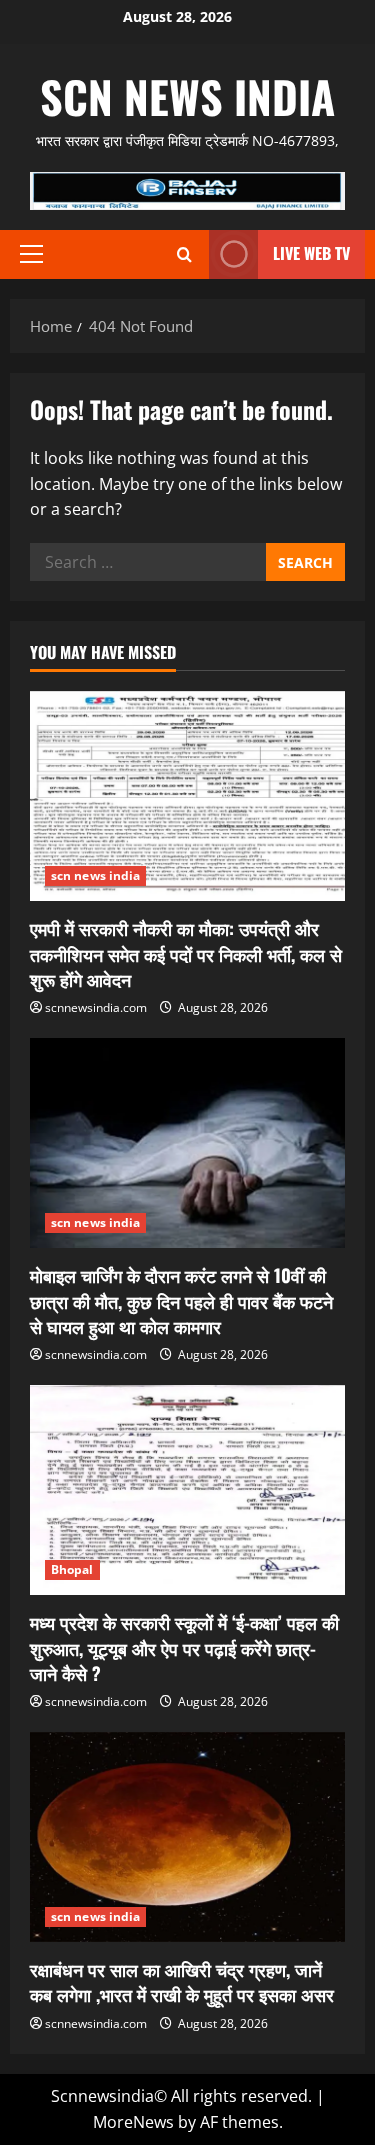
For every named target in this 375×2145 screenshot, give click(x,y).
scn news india (187, 96)
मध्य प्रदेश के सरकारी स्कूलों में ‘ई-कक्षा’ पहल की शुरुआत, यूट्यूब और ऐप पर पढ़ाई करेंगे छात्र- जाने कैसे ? (184, 1647)
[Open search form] (184, 254)
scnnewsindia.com (96, 1007)
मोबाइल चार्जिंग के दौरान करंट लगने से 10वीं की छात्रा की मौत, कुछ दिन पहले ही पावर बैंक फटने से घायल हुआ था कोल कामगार (181, 1300)
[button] (31, 254)
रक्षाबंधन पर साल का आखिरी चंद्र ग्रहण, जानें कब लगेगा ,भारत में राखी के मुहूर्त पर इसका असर (182, 1981)
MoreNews (133, 2122)
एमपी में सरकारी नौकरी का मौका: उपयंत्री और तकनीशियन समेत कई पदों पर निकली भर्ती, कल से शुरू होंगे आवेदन (186, 953)
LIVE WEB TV (311, 253)
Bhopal (72, 1569)
